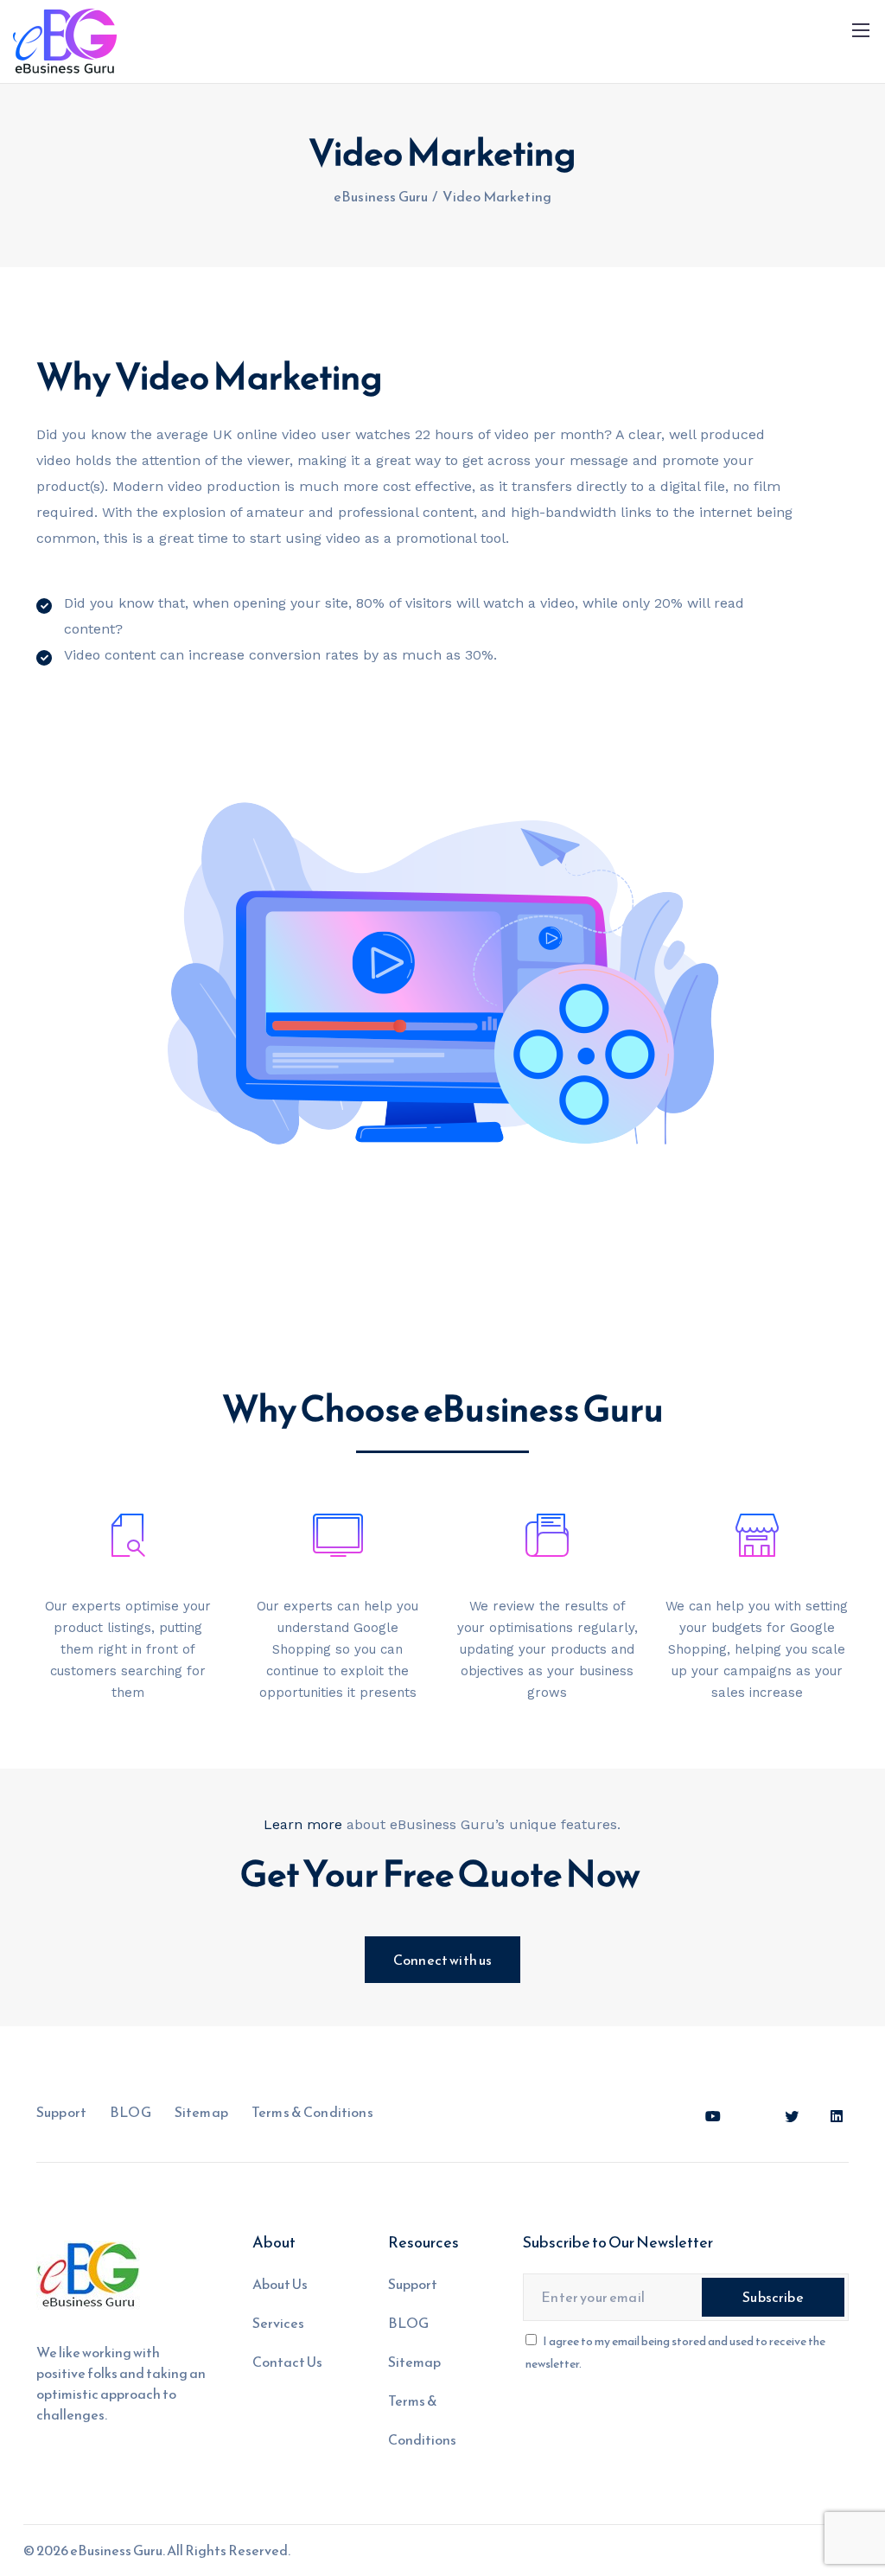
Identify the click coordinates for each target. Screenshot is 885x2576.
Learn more (303, 1824)
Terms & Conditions (312, 2112)
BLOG (131, 2112)
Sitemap (201, 2112)
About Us (280, 2284)
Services (278, 2323)
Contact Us (287, 2362)
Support (61, 2112)
